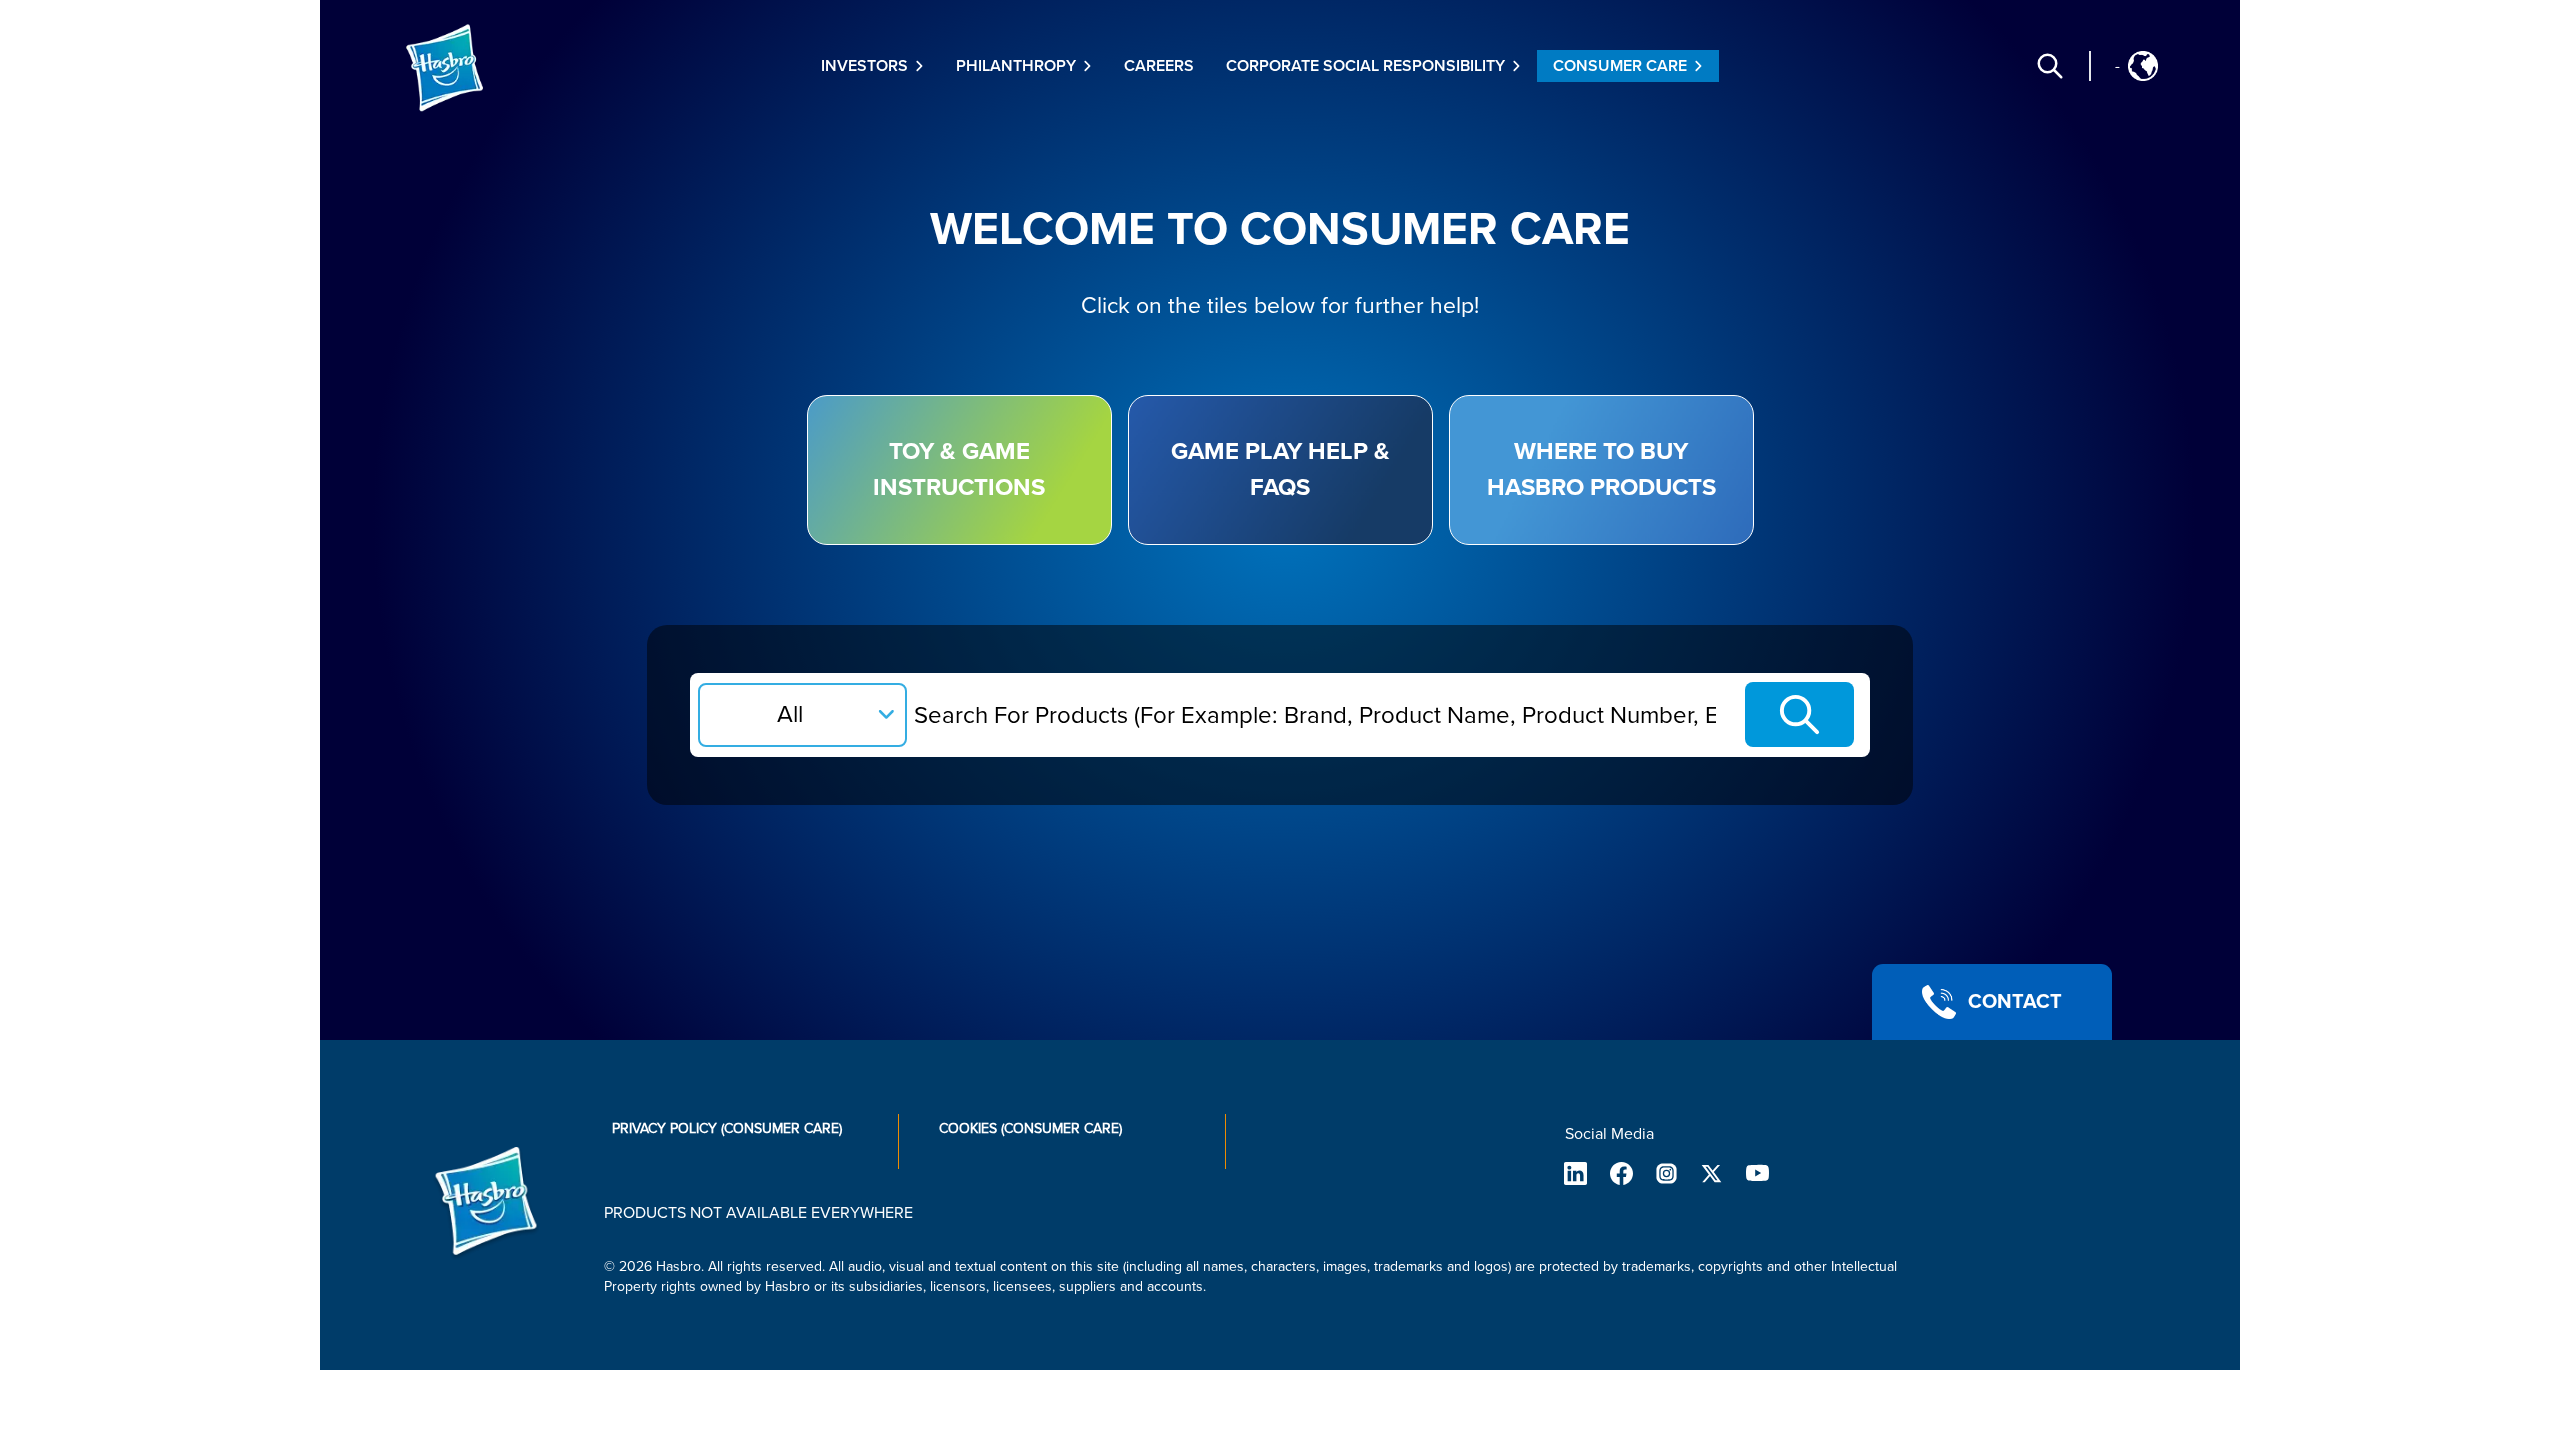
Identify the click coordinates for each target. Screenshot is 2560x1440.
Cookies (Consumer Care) (1030, 1128)
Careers (1159, 66)
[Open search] (2050, 66)
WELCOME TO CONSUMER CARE (1280, 230)
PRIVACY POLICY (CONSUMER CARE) (727, 1128)
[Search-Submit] (1799, 714)
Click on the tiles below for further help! (1280, 306)
